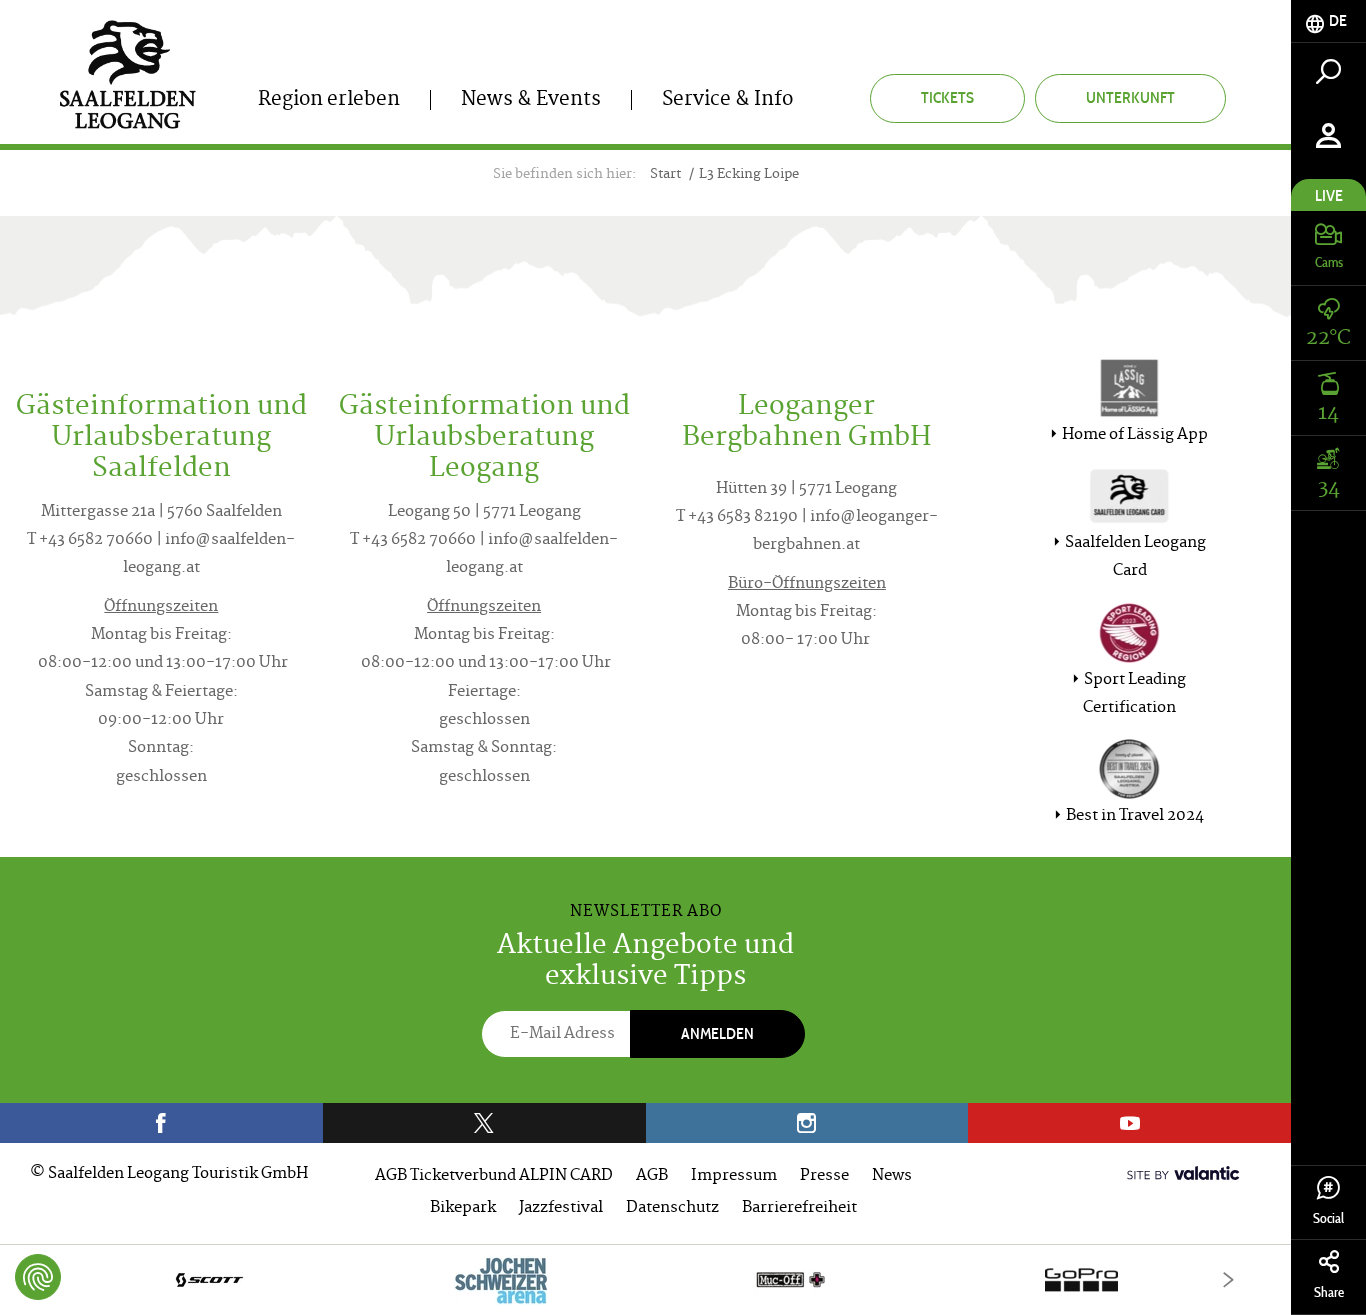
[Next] (1228, 1279)
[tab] (1328, 21)
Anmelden (717, 1033)
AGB (652, 1176)
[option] (645, 1279)
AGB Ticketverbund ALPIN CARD (494, 1176)
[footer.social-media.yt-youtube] (1129, 1123)
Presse (824, 1176)
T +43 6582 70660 (90, 540)
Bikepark (463, 1208)
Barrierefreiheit (799, 1208)
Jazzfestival (561, 1208)
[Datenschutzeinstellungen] (38, 1277)
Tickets (947, 97)
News (892, 1176)
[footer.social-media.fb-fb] (161, 1123)
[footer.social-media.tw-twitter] (484, 1123)
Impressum (734, 1176)
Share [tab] (1329, 1292)
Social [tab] (1328, 1218)
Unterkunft (1130, 97)
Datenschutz (672, 1208)
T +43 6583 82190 (737, 517)
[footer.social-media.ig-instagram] (807, 1123)
